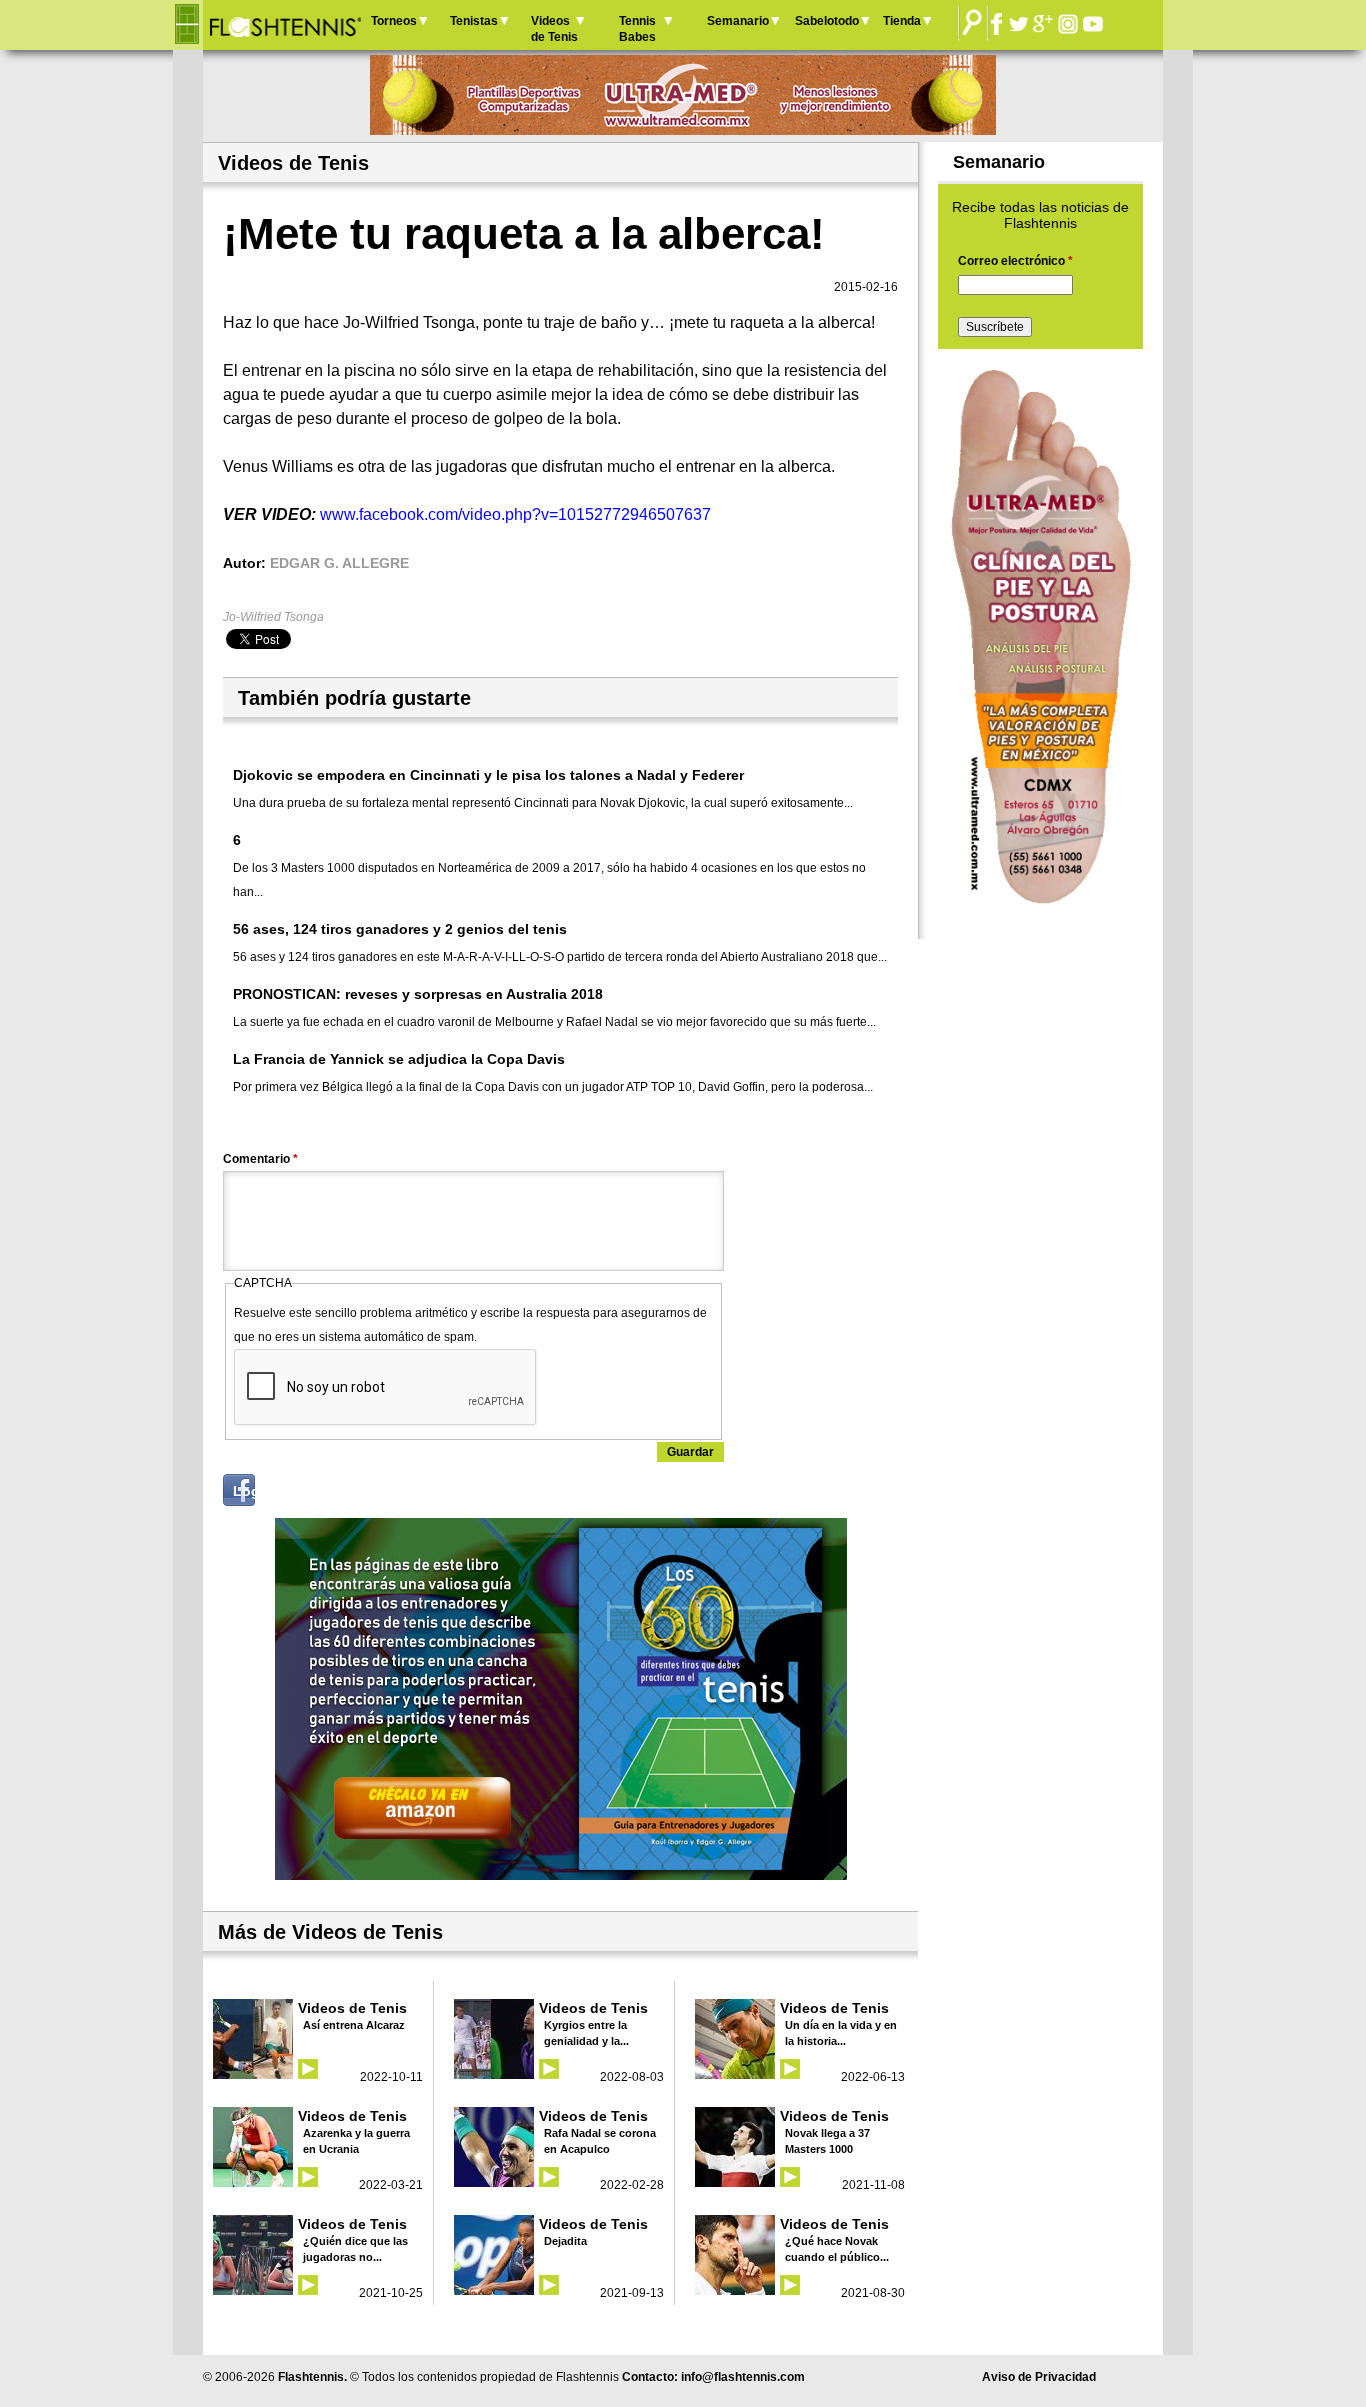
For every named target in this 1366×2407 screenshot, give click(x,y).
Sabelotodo (827, 21)
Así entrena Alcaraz (354, 2025)
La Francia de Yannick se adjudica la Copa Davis (399, 1059)
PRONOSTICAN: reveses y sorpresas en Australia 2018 (418, 994)
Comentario (260, 1159)
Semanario (738, 21)
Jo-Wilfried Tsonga (273, 617)
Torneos (394, 21)
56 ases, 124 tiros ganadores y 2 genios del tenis (400, 929)
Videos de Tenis (554, 29)
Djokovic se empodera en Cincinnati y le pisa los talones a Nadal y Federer (488, 775)
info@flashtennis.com (743, 2377)
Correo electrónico (1015, 261)
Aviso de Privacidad (1039, 2377)
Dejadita (565, 2241)
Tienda (902, 21)
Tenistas (474, 21)
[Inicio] (284, 25)
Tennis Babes (637, 29)
